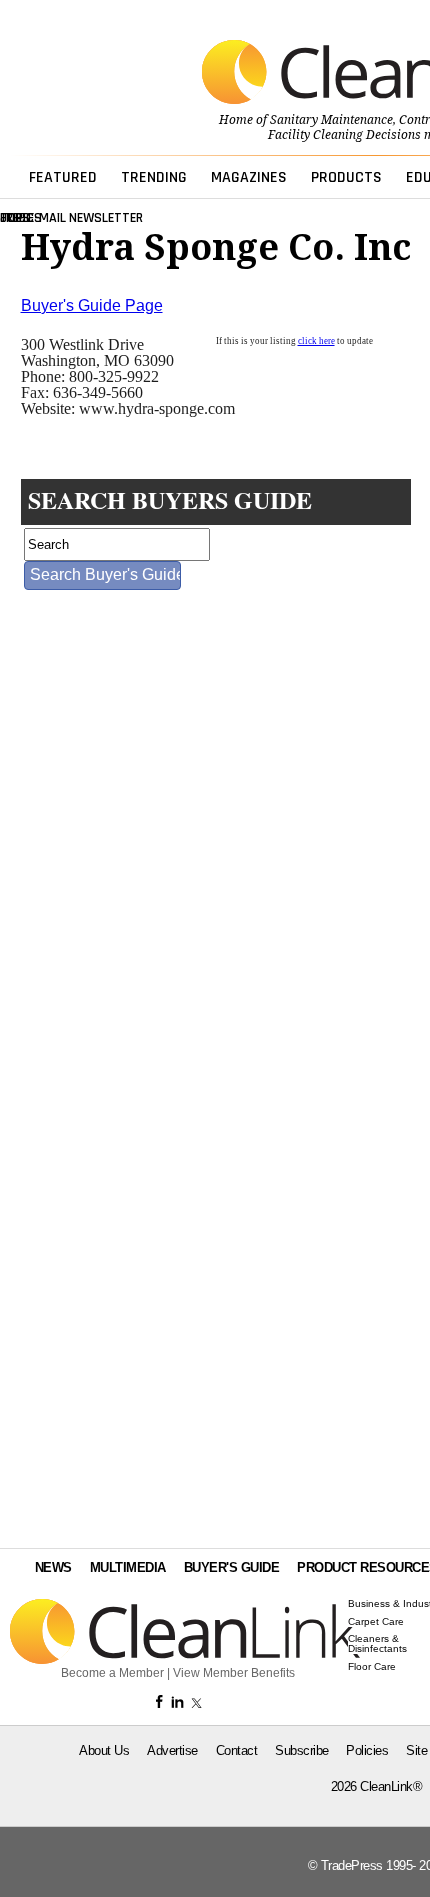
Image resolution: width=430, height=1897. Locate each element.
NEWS (53, 1567)
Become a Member (112, 1673)
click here (316, 341)
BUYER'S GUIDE (232, 1567)
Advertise (172, 1750)
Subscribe (302, 1750)
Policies (367, 1750)
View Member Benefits (234, 1673)
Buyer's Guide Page (92, 305)
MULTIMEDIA (128, 1567)
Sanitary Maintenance (331, 120)
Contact (237, 1750)
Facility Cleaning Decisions (344, 135)
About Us (104, 1750)
